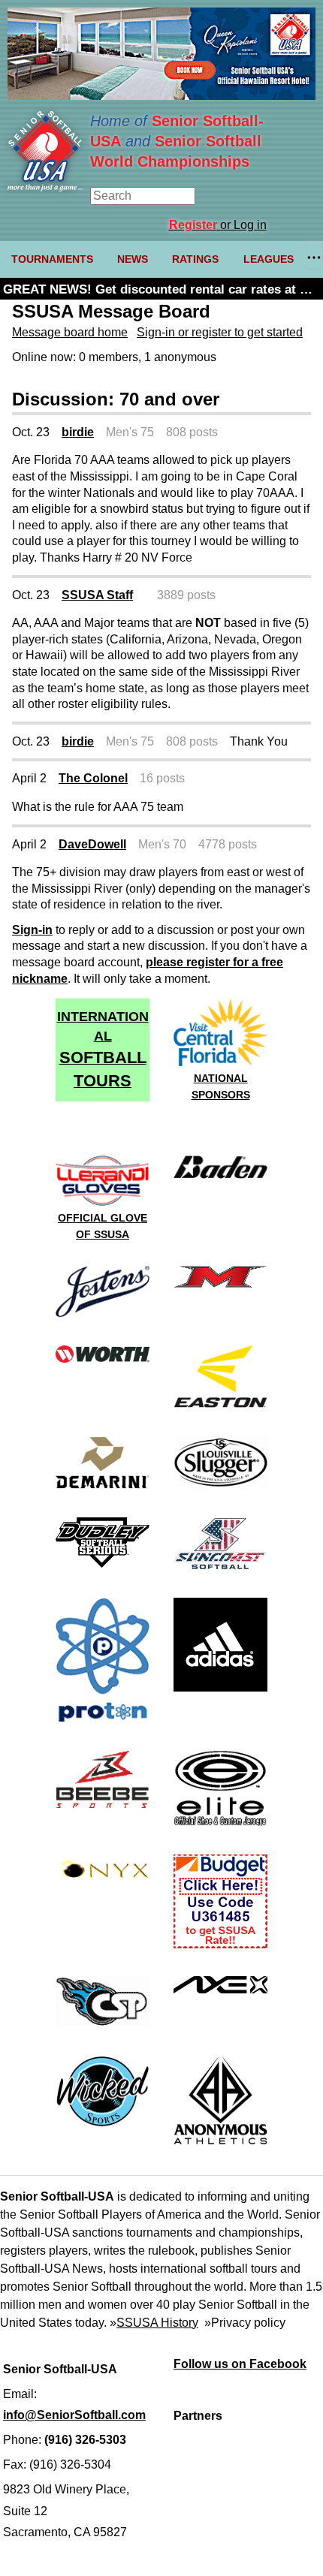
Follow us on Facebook (240, 2364)
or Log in (218, 225)
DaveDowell (92, 844)
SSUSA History (157, 2323)
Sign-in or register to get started (220, 332)
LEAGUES (269, 259)
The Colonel (93, 778)
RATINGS (195, 259)
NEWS (133, 259)
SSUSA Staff (97, 595)
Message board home (70, 332)
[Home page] (45, 187)
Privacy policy (248, 2323)
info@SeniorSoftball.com (74, 2415)
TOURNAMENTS (52, 259)
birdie (78, 432)
